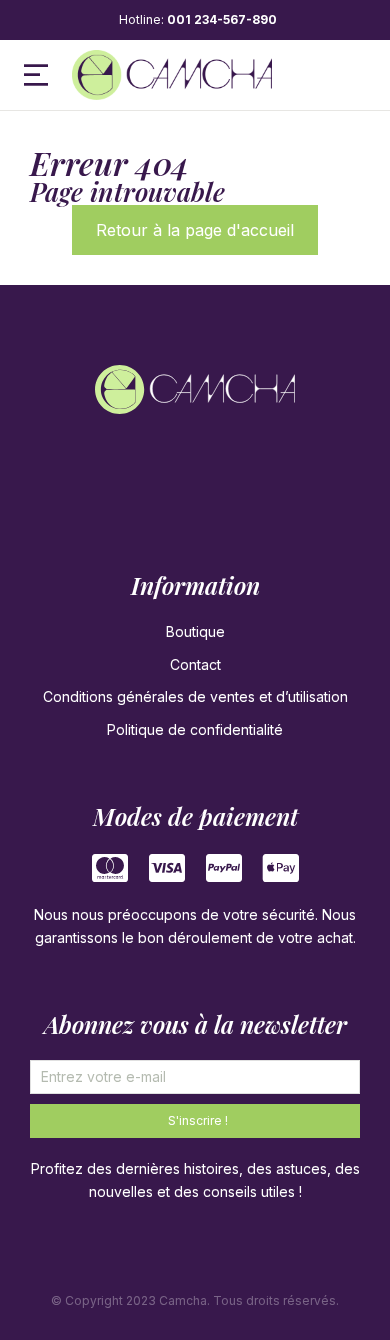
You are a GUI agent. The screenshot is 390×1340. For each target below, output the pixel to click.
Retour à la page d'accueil (195, 230)
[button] (36, 75)
